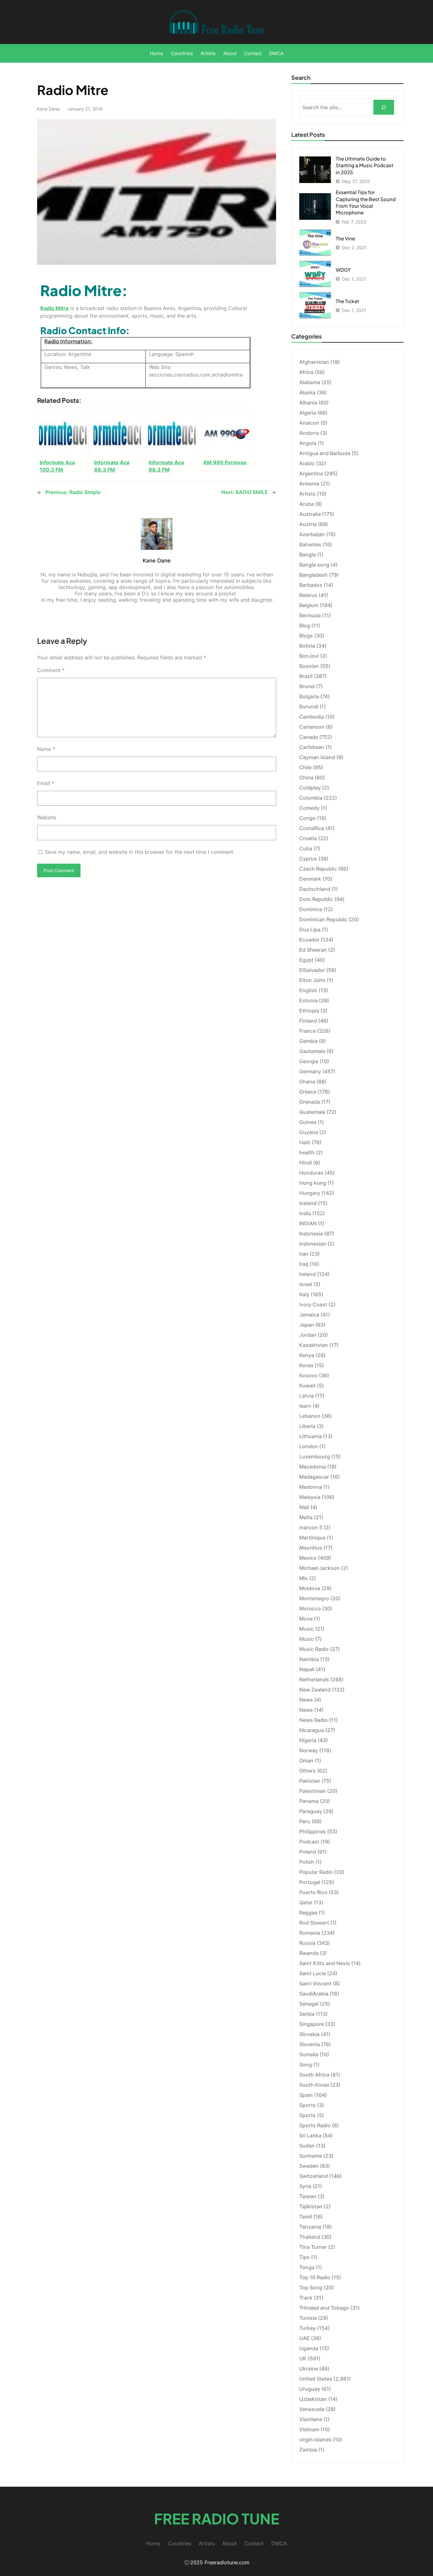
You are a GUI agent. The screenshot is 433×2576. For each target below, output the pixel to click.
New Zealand (315, 1690)
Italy (304, 1294)
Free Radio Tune (217, 2519)
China (306, 777)
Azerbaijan (312, 534)
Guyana (309, 1132)
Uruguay (310, 2389)
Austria (308, 524)
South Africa (314, 2075)
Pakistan (310, 1781)
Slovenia (310, 2044)
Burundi (309, 707)
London (309, 1446)
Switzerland (313, 2176)
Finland (308, 1021)
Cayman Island (317, 757)
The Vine (345, 238)
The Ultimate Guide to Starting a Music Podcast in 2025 (365, 165)
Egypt (306, 960)
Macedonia (313, 1467)
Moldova (310, 1588)
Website (47, 817)
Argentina (311, 473)
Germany (310, 1071)
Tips (304, 2257)
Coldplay (310, 788)
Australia (310, 514)
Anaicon (309, 423)
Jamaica (309, 1315)
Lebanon (310, 1416)
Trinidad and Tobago (324, 2308)
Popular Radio (316, 1872)
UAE (304, 2338)
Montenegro (314, 1598)
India (305, 1213)
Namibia (309, 1659)
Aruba (307, 504)
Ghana (307, 1082)
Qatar (306, 1902)
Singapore (312, 2024)
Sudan (307, 2146)
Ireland (307, 1274)
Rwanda (309, 1953)
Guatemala (312, 1112)
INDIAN (308, 1223)
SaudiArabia (314, 1994)
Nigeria (308, 1740)
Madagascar (314, 1477)
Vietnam (309, 2429)
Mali (304, 1507)
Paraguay (311, 1811)
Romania (310, 1933)
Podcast (309, 1842)
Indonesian (313, 1244)
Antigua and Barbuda (325, 453)
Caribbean (312, 747)
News (306, 1700)
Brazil (306, 676)
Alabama (310, 382)
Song (306, 2065)
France (307, 1031)
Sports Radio (315, 2125)
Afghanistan (314, 362)
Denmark (310, 879)
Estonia (308, 1000)
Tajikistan (311, 2206)
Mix (304, 1578)
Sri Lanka (310, 2135)
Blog (305, 625)
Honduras (311, 1173)
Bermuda (310, 615)
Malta (306, 1517)
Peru (305, 1821)
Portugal (310, 1882)
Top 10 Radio (315, 2277)
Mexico (308, 1558)
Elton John (312, 980)
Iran (304, 1254)
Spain (306, 2095)
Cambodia (312, 717)
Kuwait (307, 1386)
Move (306, 1619)
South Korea (314, 2085)
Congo (307, 818)
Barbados (311, 585)
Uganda (309, 2348)
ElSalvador (312, 970)
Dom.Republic (316, 899)
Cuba (306, 848)
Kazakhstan (314, 1345)
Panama (309, 1801)
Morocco (310, 1608)
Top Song (311, 2287)
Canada (309, 737)
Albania (308, 403)
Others (307, 1771)
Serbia (307, 2014)
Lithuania (310, 1436)
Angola (308, 443)
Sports (307, 2105)
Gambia (308, 1041)
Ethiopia (309, 1011)
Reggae (308, 1913)
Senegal (309, 2004)
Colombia (311, 798)
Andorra (309, 433)
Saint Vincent (315, 1983)
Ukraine (309, 2369)
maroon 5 (311, 1527)
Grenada (310, 1102)
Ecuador (309, 940)
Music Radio (314, 1649)
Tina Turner (313, 2247)
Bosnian (309, 666)
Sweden (309, 2166)
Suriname (311, 2156)
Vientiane (311, 2419)
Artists (307, 494)
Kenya (307, 1355)
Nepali (307, 1669)
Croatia (308, 838)
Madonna (311, 1487)
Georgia (309, 1061)
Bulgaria (309, 696)
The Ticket (347, 301)
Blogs (306, 636)
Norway (309, 1750)
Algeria (308, 413)
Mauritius (311, 1548)
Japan (307, 1325)
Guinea (308, 1122)
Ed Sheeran (313, 950)
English (308, 990)
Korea (306, 1365)
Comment (51, 670)
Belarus (308, 595)
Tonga (307, 2267)
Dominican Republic (323, 919)
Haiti (305, 1142)
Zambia (308, 2450)
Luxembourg (315, 1456)
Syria (305, 2186)
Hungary (310, 1193)
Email (46, 783)
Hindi (306, 1163)
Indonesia (311, 1234)
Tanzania (310, 2227)
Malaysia (310, 1497)
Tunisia (308, 2318)
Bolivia (307, 646)
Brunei (307, 686)
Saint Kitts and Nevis (325, 1963)
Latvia (307, 1396)
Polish (307, 1862)
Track (306, 2298)
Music (307, 1629)
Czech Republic (318, 869)
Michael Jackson (320, 1568)
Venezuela (312, 2409)
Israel (306, 1284)
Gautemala (312, 1051)
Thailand (310, 2237)
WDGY (343, 270)
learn (305, 1406)
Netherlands (314, 1679)
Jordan (308, 1335)
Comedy (309, 808)
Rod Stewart (314, 1923)
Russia (307, 1943)
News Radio (313, 1720)
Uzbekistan (313, 2399)
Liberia (307, 1426)
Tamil (306, 2217)
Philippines (313, 1831)
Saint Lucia (313, 1973)
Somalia (309, 2054)
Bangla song (314, 565)
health (307, 1152)
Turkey (307, 2328)
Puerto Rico (313, 1892)
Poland (308, 1852)
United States (316, 2379)
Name (46, 749)
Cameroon (312, 727)
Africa (306, 372)
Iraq (304, 1264)
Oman (306, 1761)
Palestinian (313, 1791)
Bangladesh (313, 575)
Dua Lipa (310, 930)
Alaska (307, 392)
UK (303, 2358)
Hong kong (313, 1183)
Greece (308, 1092)
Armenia (309, 484)
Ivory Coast (313, 1304)
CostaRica (312, 828)
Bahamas (310, 544)
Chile (305, 767)
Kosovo (308, 1375)
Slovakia (309, 2034)
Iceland (308, 1203)
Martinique (312, 1538)
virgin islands (315, 2440)
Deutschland (315, 889)
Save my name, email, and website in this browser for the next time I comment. (140, 852)
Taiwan (308, 2196)
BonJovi (309, 656)
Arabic (307, 463)
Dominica (311, 909)
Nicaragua (312, 1730)
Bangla (307, 555)
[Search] (384, 107)
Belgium (309, 605)
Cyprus (308, 859)
